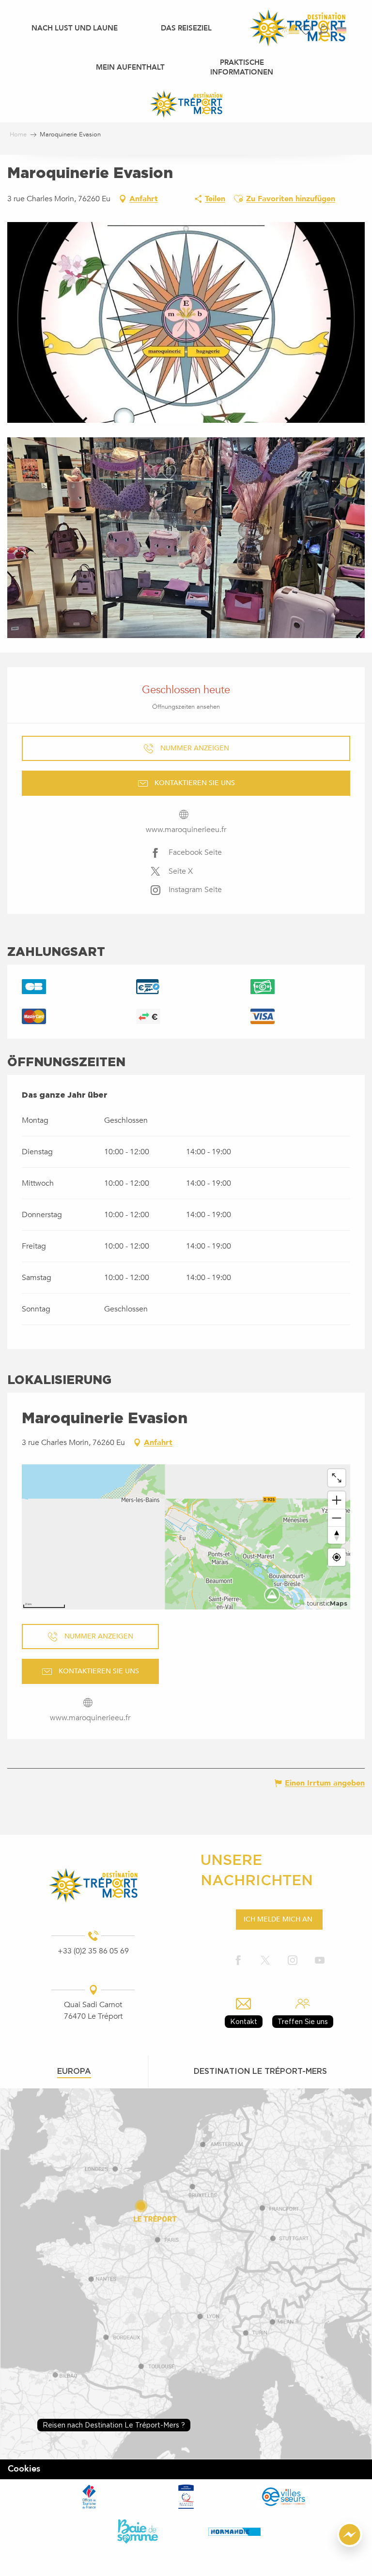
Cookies (24, 2469)
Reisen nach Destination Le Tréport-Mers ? (114, 2425)
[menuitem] (75, 28)
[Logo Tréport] (93, 1885)
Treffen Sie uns (303, 2021)
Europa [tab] (74, 2071)
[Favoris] (307, 30)
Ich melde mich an (278, 1919)
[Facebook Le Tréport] (238, 1961)
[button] (323, 30)
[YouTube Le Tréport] (320, 1961)
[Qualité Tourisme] (186, 2497)
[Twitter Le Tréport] (265, 1961)
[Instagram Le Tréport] (293, 1961)
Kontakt (244, 2021)
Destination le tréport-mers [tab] (260, 2071)
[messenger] (350, 2545)
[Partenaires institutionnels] (89, 2497)
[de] (342, 30)
